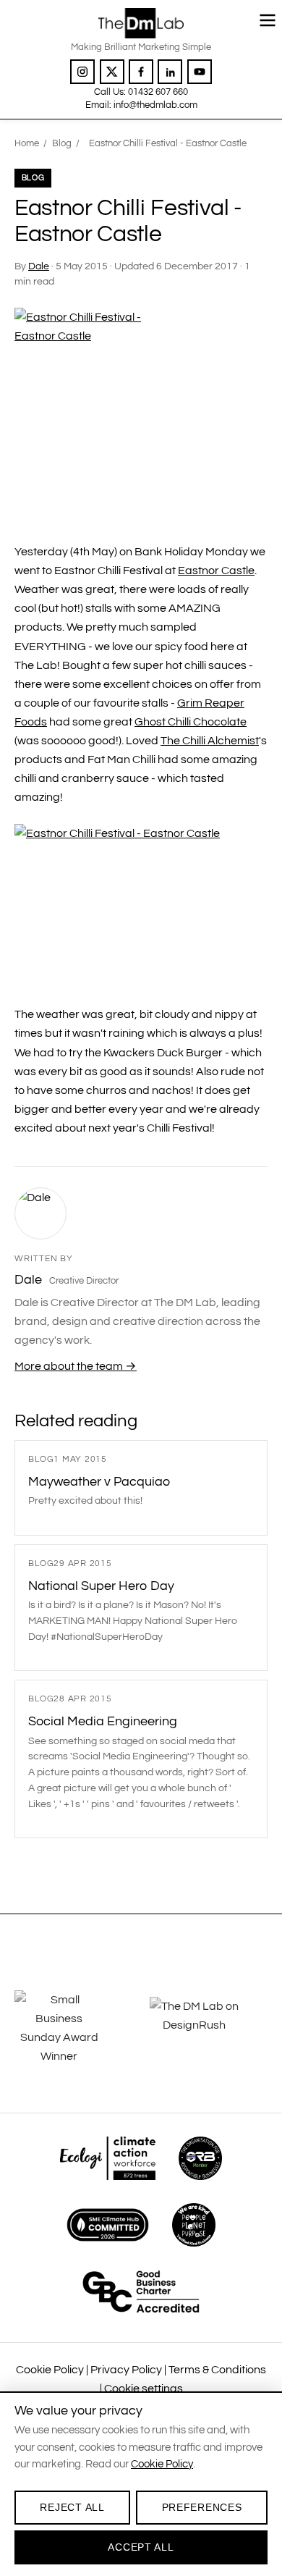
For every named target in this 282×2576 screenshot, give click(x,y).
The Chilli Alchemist (210, 741)
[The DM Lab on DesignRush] (209, 2028)
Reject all (72, 2507)
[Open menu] (268, 20)
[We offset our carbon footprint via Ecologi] (107, 2158)
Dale (39, 266)
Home (27, 143)
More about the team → (76, 1366)
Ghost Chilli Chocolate (191, 722)
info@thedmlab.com (155, 105)
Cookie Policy (50, 2370)
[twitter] (112, 72)
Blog (62, 143)
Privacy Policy (126, 2370)
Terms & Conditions (217, 2370)
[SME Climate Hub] (108, 2225)
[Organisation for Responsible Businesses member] (200, 2158)
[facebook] (141, 72)
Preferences (202, 2507)
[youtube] (200, 72)
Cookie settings (144, 2388)
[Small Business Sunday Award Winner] (73, 2028)
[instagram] (82, 72)
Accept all (141, 2547)
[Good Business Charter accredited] (141, 2291)
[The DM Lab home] (141, 23)
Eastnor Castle (216, 571)
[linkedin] (170, 72)
